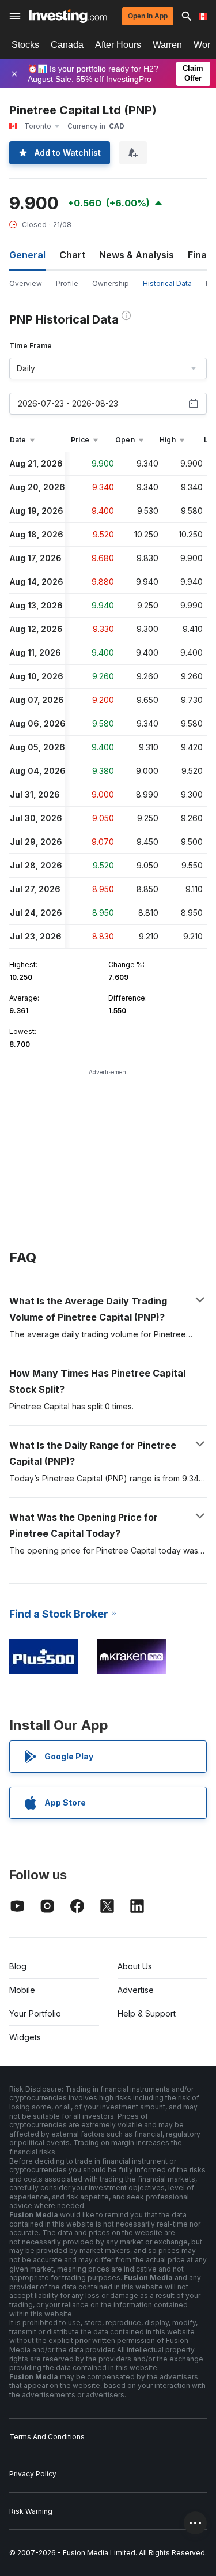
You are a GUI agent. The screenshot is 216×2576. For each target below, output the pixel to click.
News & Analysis (137, 255)
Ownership (111, 283)
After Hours (118, 45)
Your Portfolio (35, 2013)
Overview (26, 283)
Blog (18, 1966)
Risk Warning (31, 2511)
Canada (67, 45)
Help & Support (147, 2013)
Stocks (25, 45)
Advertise (136, 1990)
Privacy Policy (33, 2474)
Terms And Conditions (47, 2437)
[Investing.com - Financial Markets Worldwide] (68, 16)
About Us (135, 1966)
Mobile (22, 1990)
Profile (67, 283)
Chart (72, 255)
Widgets (25, 2037)
